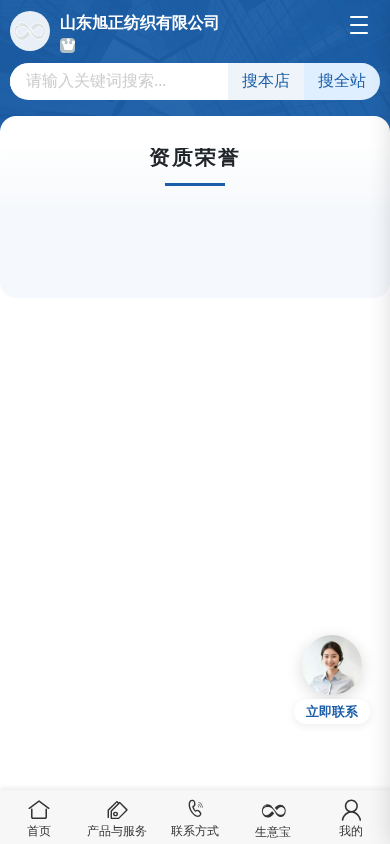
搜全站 (342, 80)
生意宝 (273, 831)
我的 (351, 830)
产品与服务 (117, 830)
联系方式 (195, 830)
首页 (39, 830)
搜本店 (266, 80)
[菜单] (359, 25)
